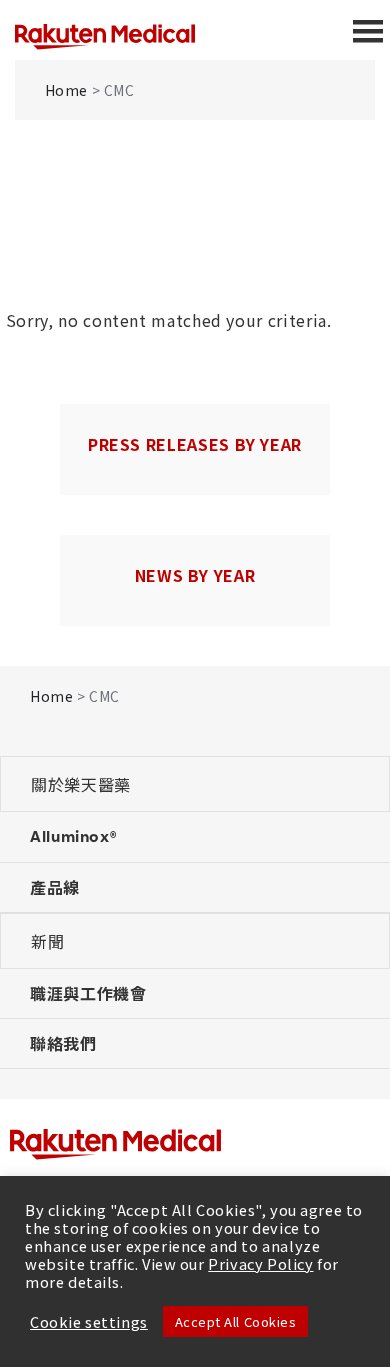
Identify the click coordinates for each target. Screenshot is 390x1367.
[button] (195, 784)
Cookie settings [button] (89, 1322)
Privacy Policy (260, 1263)
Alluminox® (73, 836)
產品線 (55, 887)
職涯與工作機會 (88, 993)
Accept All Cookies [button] (235, 1321)
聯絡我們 (63, 1043)
